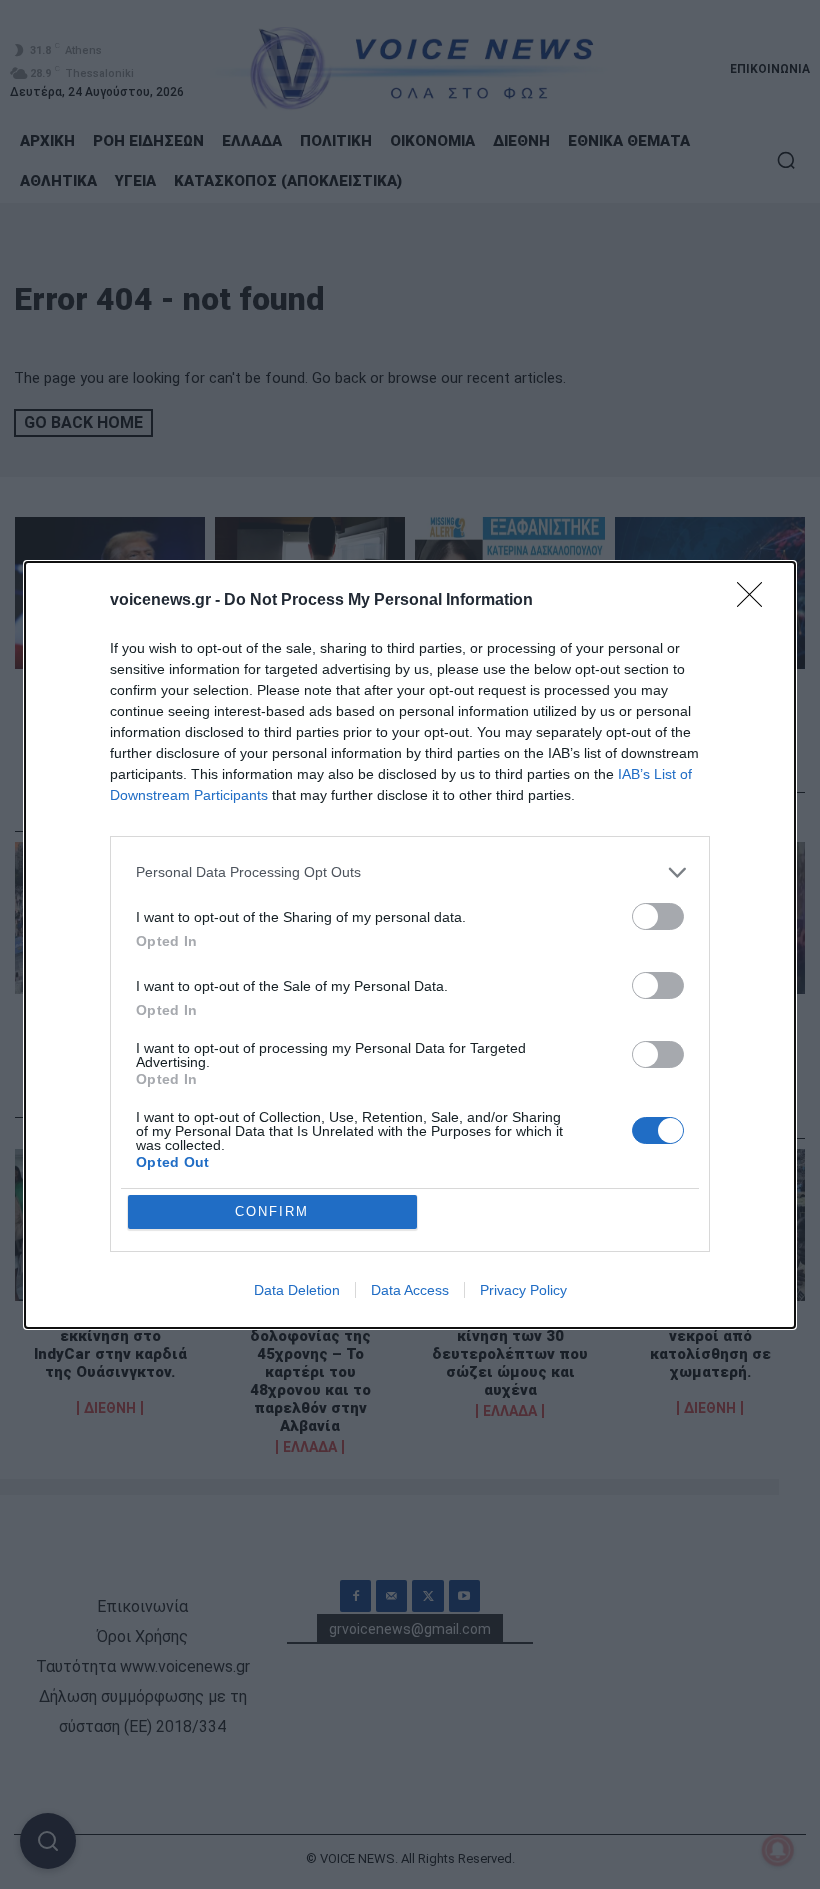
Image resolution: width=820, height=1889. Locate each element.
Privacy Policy (523, 1290)
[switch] (658, 916)
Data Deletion (297, 1290)
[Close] (756, 601)
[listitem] (410, 872)
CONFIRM (272, 1211)
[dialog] (410, 945)
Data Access (410, 1290)
